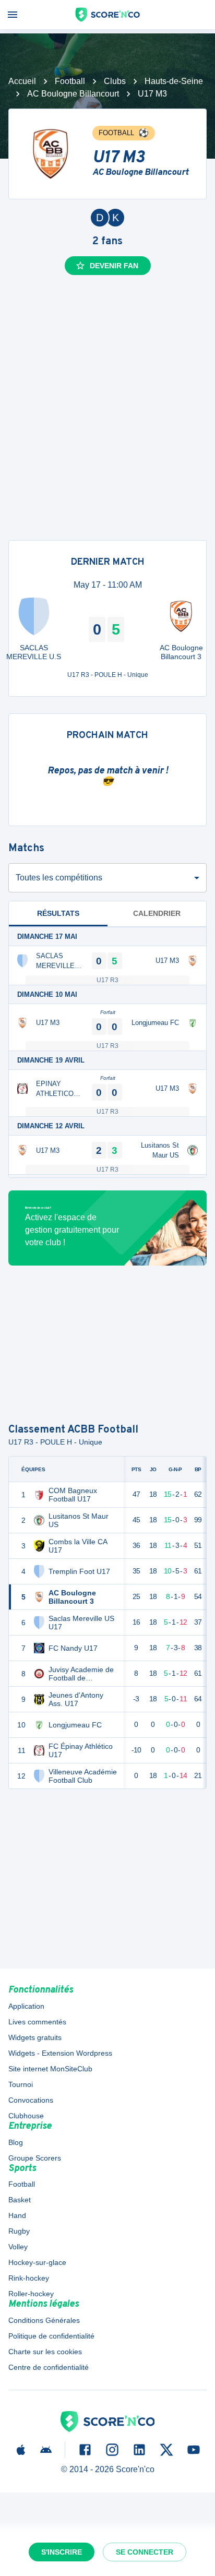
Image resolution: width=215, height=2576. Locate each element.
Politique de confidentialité (51, 2336)
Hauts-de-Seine (174, 81)
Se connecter (145, 2552)
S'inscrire (62, 2552)
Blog (16, 2142)
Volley (18, 2247)
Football (70, 81)
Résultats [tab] (58, 913)
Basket (20, 2200)
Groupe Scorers (35, 2158)
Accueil (22, 81)
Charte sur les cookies (45, 2352)
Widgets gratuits (35, 2037)
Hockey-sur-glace (37, 2262)
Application (26, 2006)
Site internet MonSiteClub (50, 2069)
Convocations (31, 2100)
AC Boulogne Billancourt (73, 94)
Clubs (115, 81)
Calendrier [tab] (157, 913)
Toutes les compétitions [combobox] (59, 878)
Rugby (19, 2231)
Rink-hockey (29, 2278)
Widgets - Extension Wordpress (60, 2053)
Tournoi (21, 2084)
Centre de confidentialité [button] (49, 2367)
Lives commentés (37, 2022)
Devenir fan (114, 266)
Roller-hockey (31, 2294)
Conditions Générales (44, 2320)
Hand (17, 2215)
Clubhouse (26, 2116)
